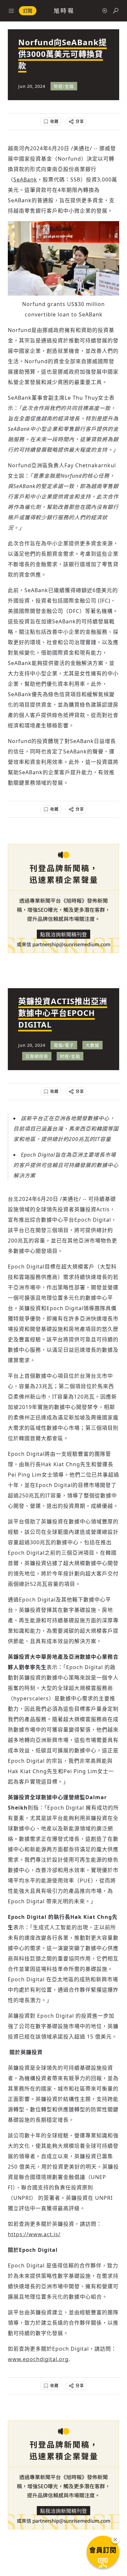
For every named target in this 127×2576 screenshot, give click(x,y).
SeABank (25, 179)
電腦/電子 (64, 1045)
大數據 (92, 1045)
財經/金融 (64, 86)
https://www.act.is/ (34, 2234)
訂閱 (28, 11)
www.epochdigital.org (38, 2359)
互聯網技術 (37, 1056)
